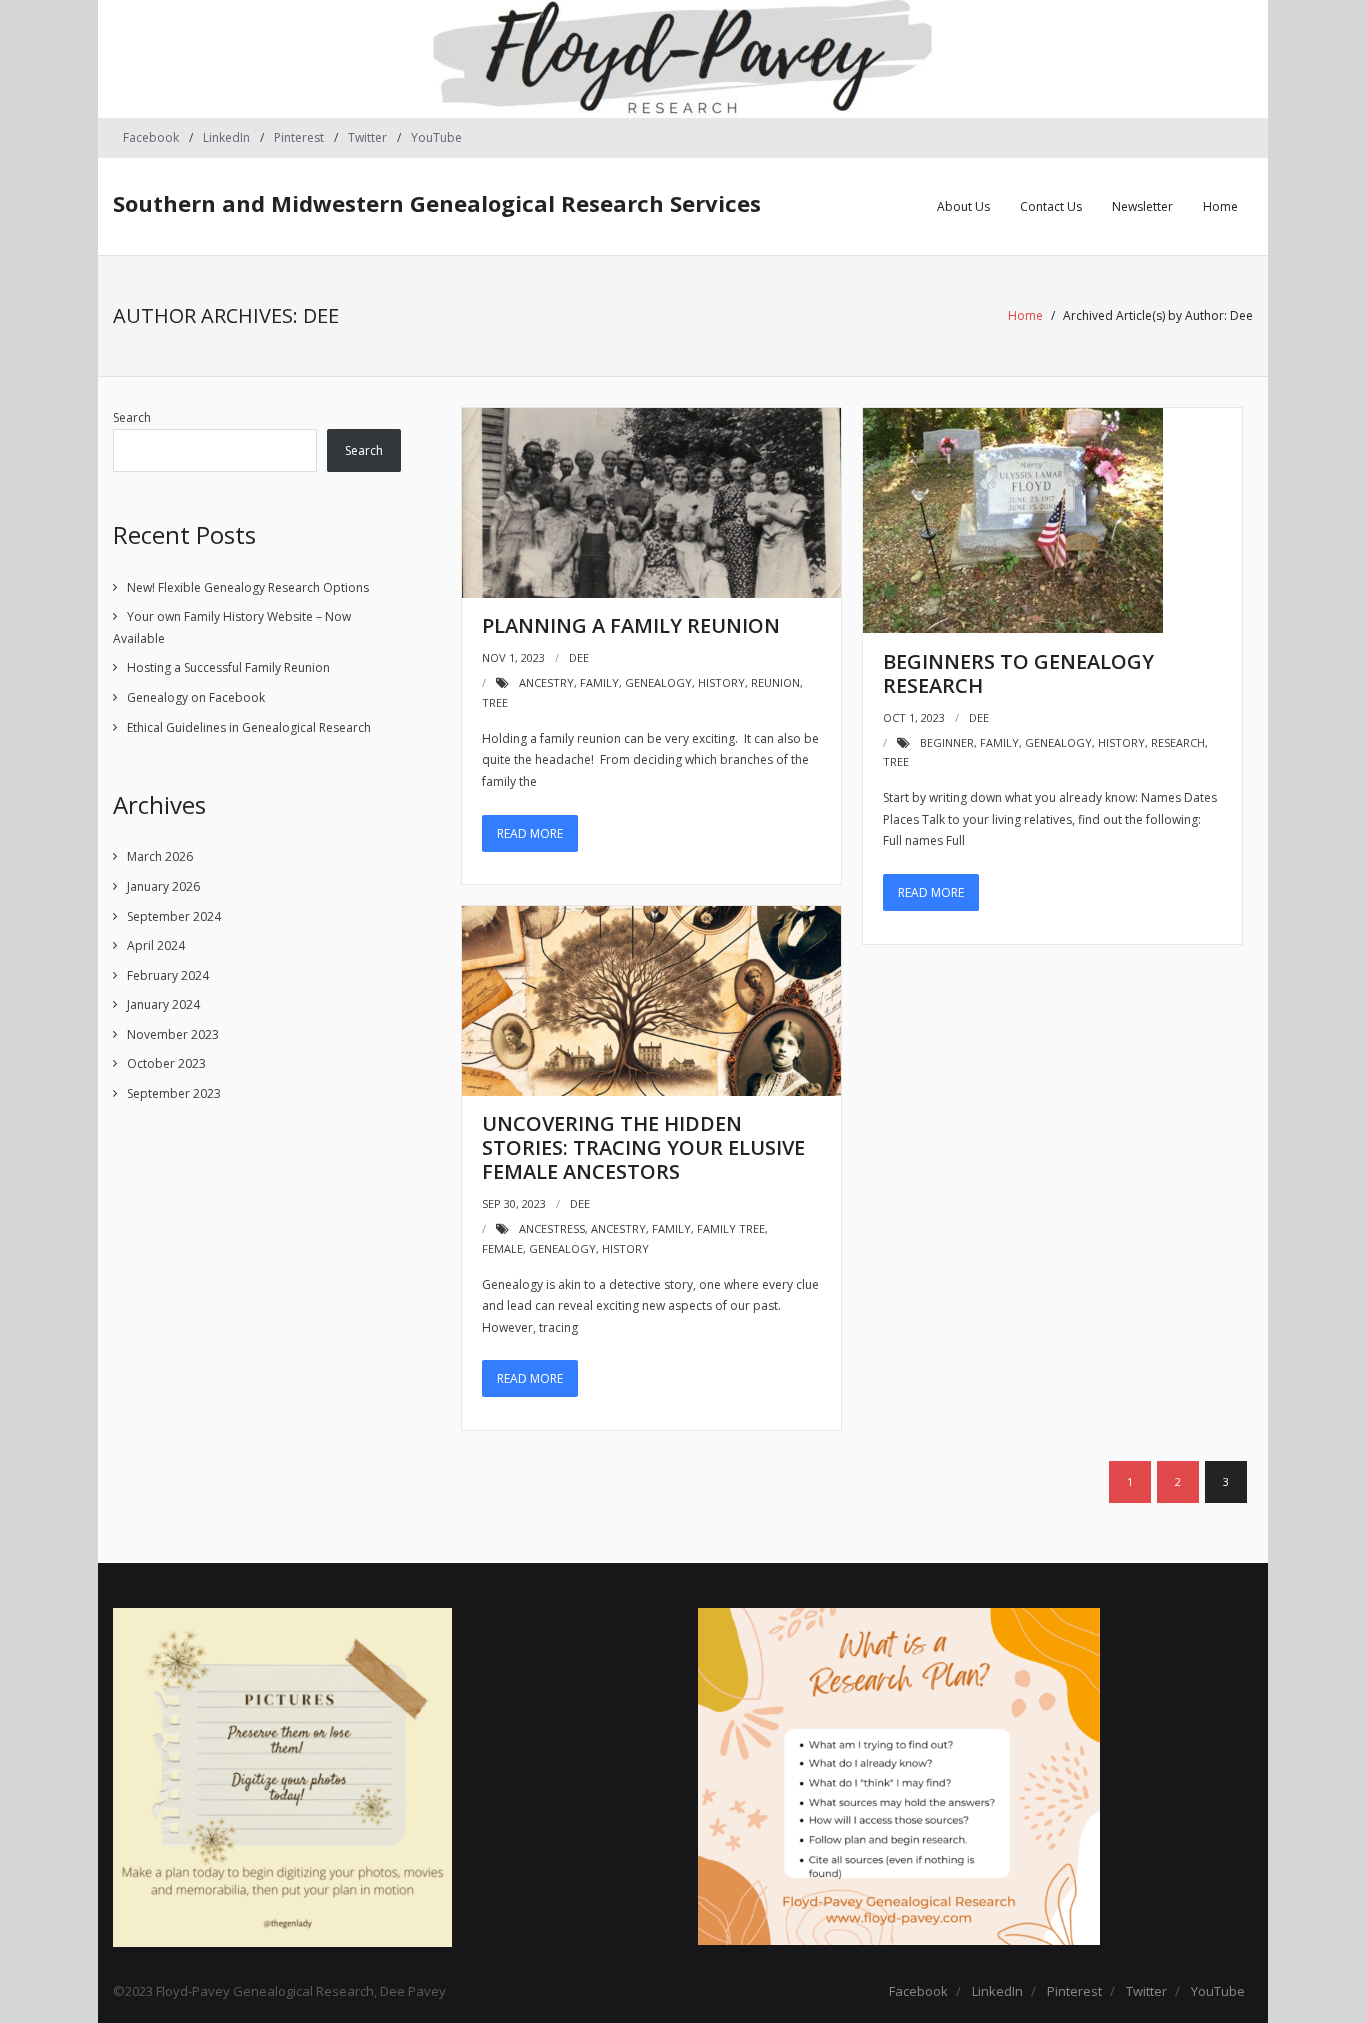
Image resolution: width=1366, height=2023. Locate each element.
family (599, 682)
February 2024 (168, 975)
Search (132, 417)
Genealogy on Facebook (196, 697)
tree (495, 702)
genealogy (658, 682)
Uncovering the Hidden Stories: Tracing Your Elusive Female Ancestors (643, 1147)
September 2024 (174, 916)
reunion (775, 682)
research (1178, 742)
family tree (731, 1228)
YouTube (436, 137)
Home (1025, 315)
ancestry (546, 682)
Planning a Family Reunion (631, 625)
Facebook (151, 137)
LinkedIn (226, 137)
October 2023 (166, 1063)
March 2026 (160, 856)
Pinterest (299, 137)
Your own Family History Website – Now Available (232, 627)
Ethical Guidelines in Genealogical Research (249, 727)
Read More (530, 833)
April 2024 (156, 945)
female (502, 1248)
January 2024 (163, 1004)
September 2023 (174, 1093)
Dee (579, 657)
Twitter (367, 137)
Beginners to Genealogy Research (1018, 673)
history (721, 682)
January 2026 (163, 886)
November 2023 (173, 1034)
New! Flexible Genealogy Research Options (248, 587)
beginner (947, 742)
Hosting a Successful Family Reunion (228, 667)
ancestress (552, 1228)
